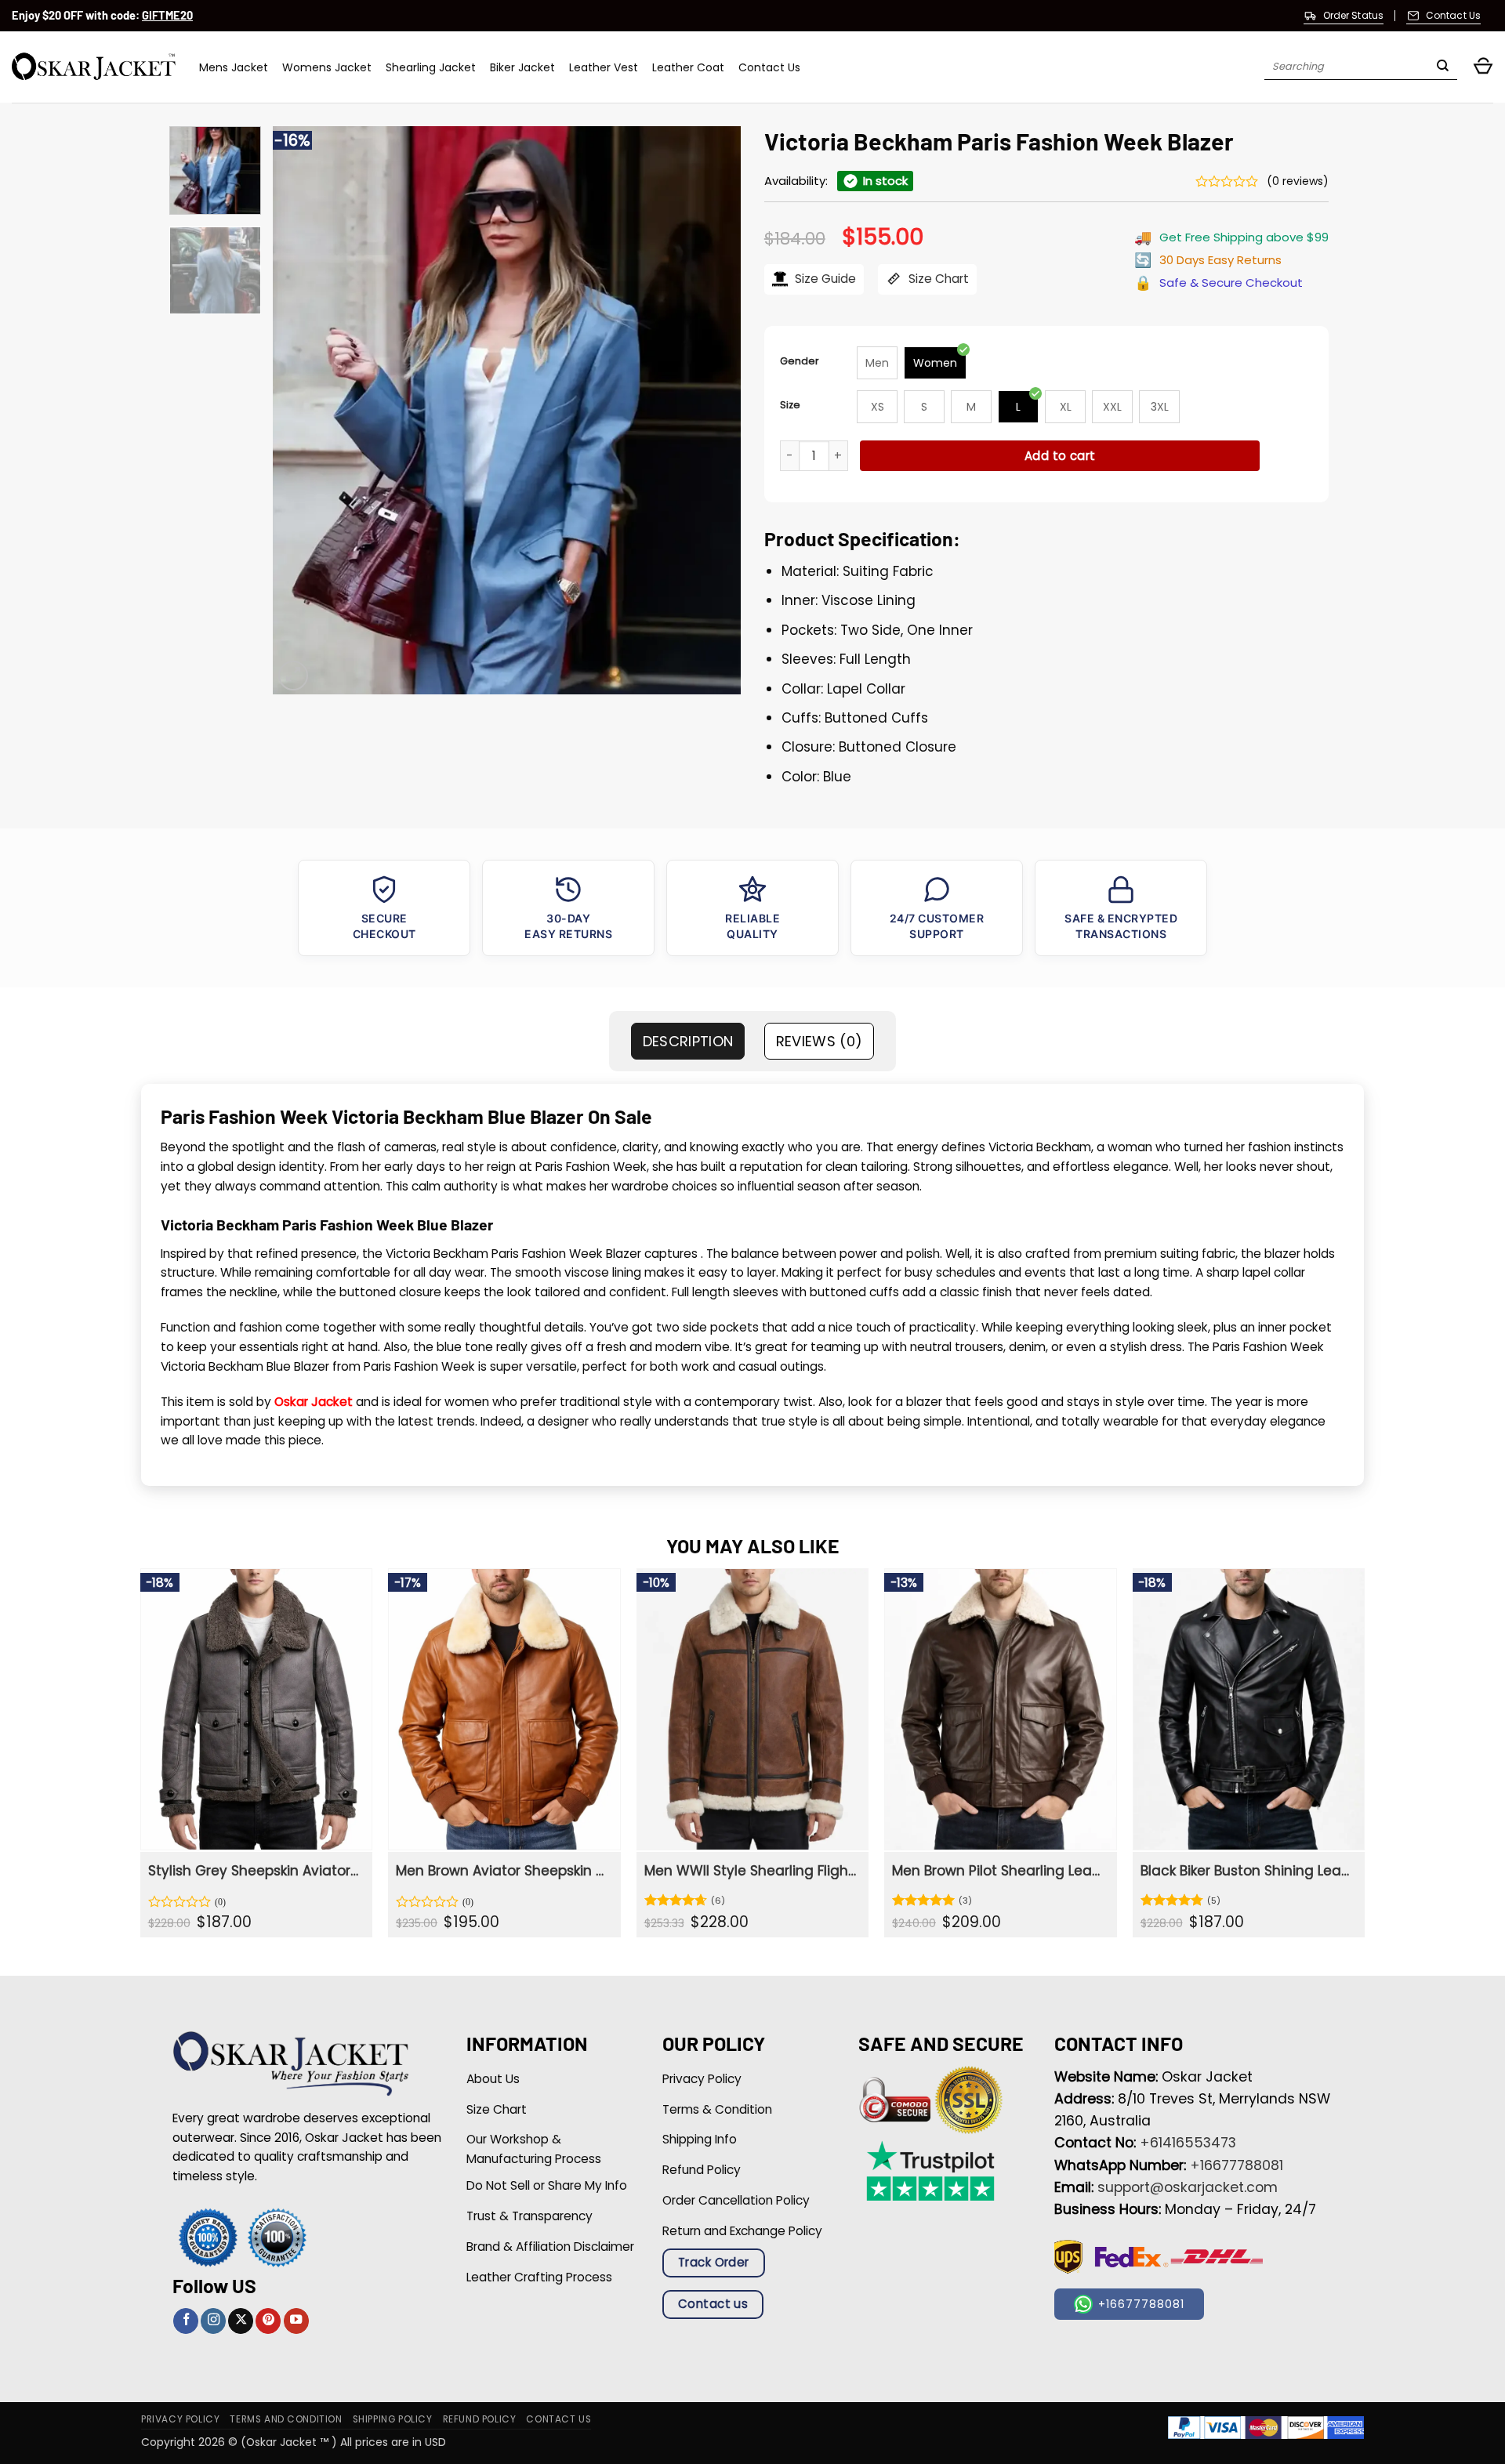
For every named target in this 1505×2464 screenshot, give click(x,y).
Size (790, 405)
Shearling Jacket (431, 67)
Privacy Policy (180, 2419)
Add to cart (1060, 456)
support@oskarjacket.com (1188, 2187)
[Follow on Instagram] (213, 2321)
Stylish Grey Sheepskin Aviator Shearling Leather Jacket (254, 1871)
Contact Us (769, 67)
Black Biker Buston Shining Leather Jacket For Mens (1247, 1871)
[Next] (712, 410)
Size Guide (824, 279)
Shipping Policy (393, 2419)
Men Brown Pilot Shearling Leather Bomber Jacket (998, 1871)
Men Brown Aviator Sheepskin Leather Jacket (502, 1871)
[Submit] (1443, 67)
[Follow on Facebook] (186, 2321)
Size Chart (937, 279)
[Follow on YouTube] (296, 2321)
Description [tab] (688, 1041)
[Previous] (302, 410)
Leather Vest (604, 67)
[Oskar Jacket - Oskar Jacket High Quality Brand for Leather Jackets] (94, 67)
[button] (1483, 67)
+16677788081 (1237, 2165)
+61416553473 (1188, 2143)
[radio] (877, 363)
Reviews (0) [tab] (820, 1041)
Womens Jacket (327, 67)
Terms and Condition (286, 2419)
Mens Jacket (234, 67)
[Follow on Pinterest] (268, 2321)
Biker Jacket (522, 67)
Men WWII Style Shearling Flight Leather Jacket (751, 1871)
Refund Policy (480, 2419)
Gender (800, 361)
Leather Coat (688, 67)
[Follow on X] (241, 2321)
